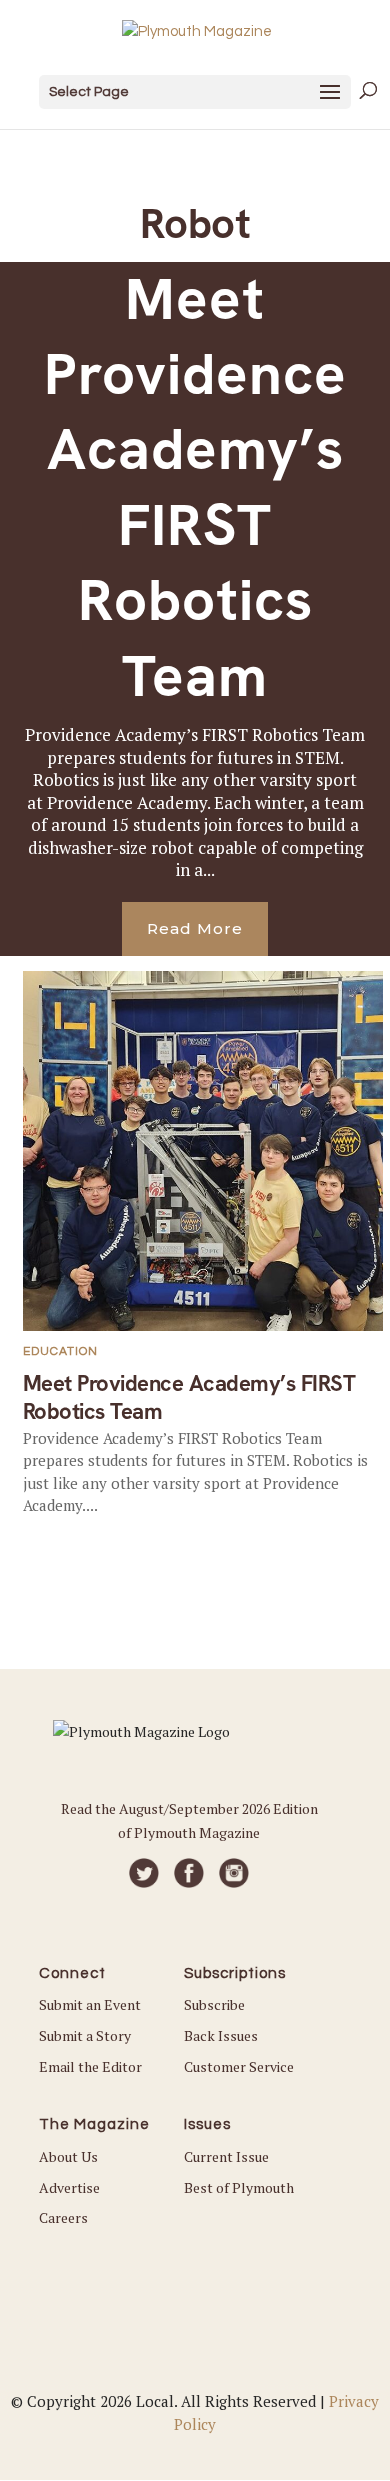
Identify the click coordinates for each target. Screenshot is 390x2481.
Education (60, 1351)
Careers (63, 2217)
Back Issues (221, 2035)
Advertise (69, 2187)
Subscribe (214, 2004)
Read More (195, 928)
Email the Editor (90, 2066)
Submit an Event (90, 2004)
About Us (68, 2156)
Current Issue (226, 2156)
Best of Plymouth (239, 2187)
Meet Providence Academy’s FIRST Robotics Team (195, 487)
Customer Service (239, 2066)
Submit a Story (85, 2035)
